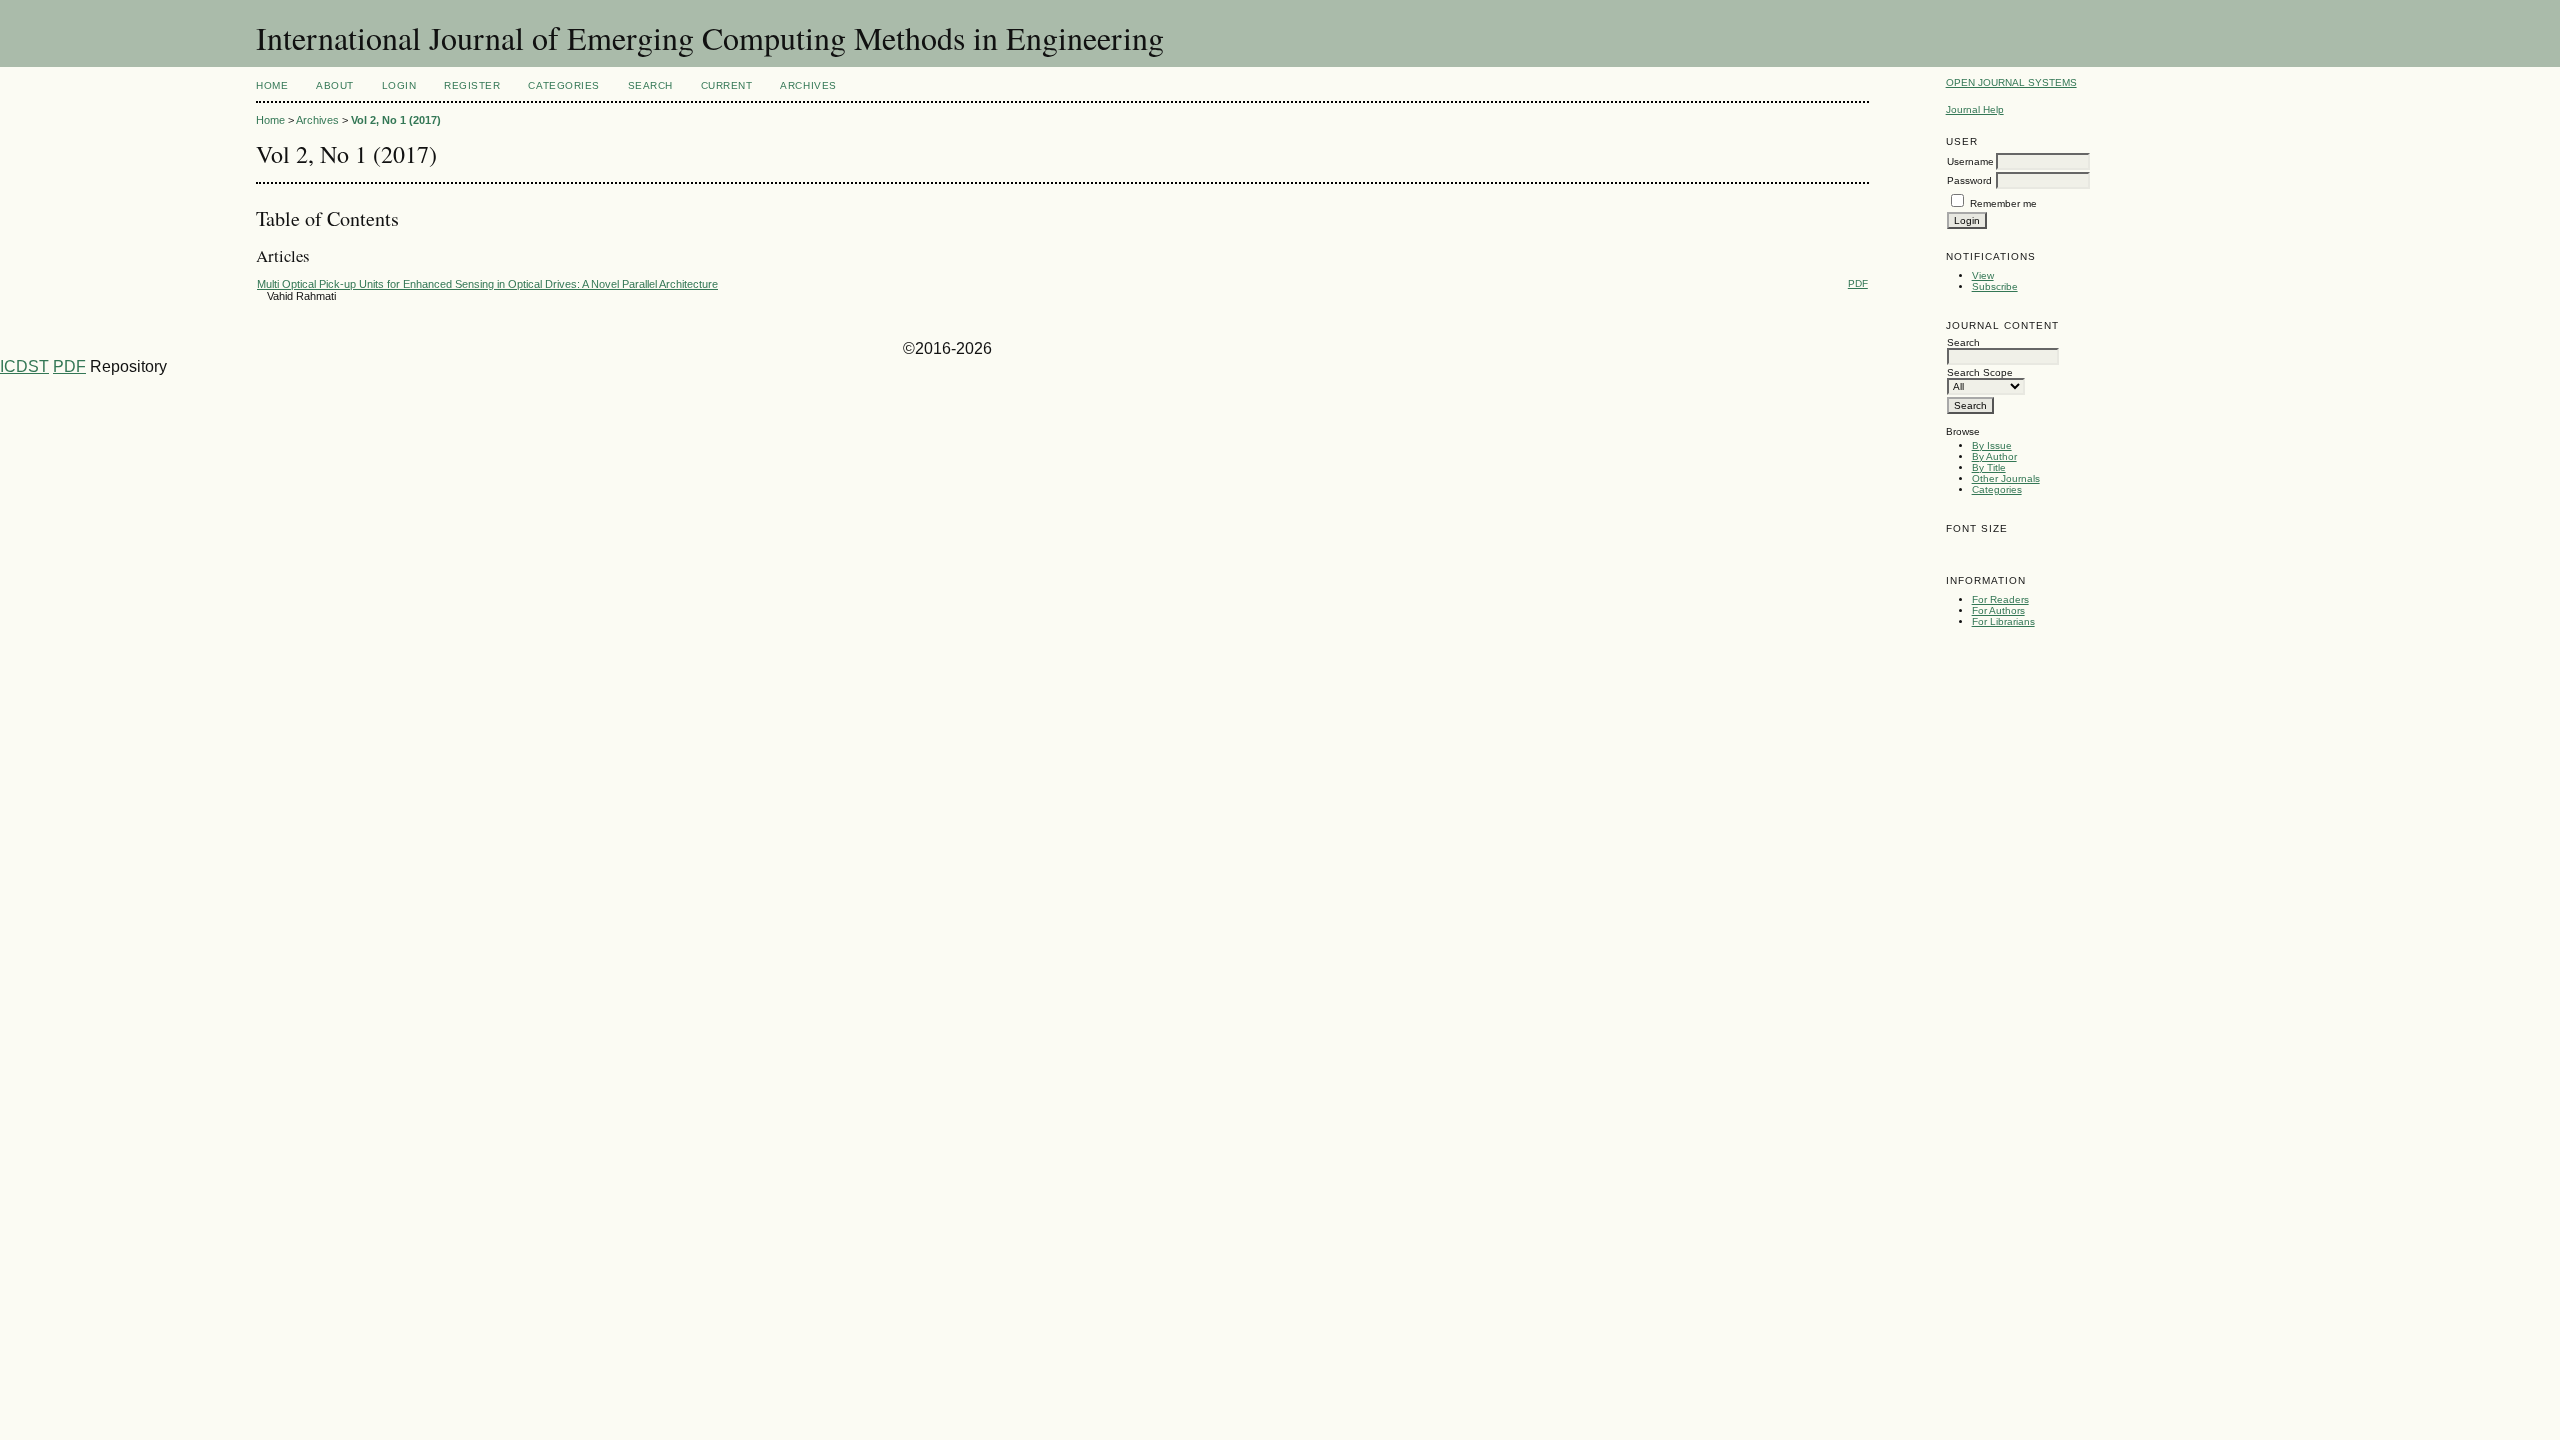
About (335, 85)
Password (1969, 180)
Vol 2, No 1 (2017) (396, 120)
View (1983, 275)
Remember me (2003, 203)
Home (272, 85)
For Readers (2000, 599)
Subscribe (1995, 286)
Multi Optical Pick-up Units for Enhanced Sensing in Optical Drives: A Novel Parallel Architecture (487, 284)
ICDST (24, 366)
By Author (1994, 456)
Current (727, 85)
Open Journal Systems (2011, 82)
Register (472, 85)
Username (1970, 161)
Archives (808, 85)
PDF (1858, 283)
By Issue (1992, 445)
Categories (1997, 489)
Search (650, 85)
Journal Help (1975, 109)
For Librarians (2003, 621)
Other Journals (2006, 478)
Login (399, 85)
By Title (1989, 467)
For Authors (1998, 610)
